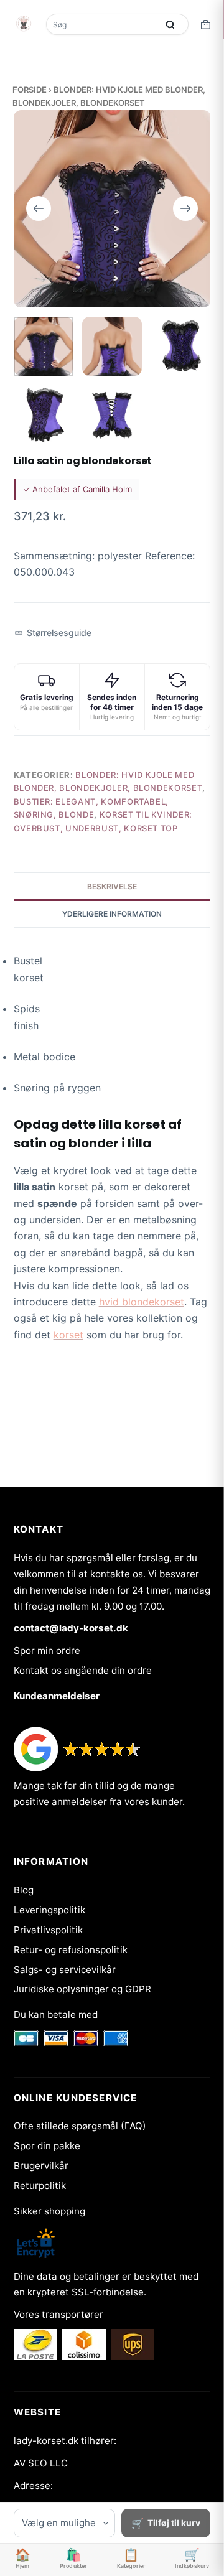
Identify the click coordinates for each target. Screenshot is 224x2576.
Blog (24, 1890)
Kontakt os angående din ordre (83, 1670)
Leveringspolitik (49, 1910)
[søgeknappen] (170, 24)
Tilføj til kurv (174, 2523)
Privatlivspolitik (48, 1930)
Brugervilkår (41, 2166)
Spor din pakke (47, 2146)
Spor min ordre (47, 1650)
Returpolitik (40, 2186)
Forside (30, 90)
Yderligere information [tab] (112, 914)
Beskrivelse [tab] (112, 886)
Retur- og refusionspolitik (71, 1950)
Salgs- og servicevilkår (65, 1970)
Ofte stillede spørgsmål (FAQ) (80, 2126)
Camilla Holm (107, 489)
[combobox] (103, 24)
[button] (53, 633)
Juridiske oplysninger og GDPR (82, 1989)
